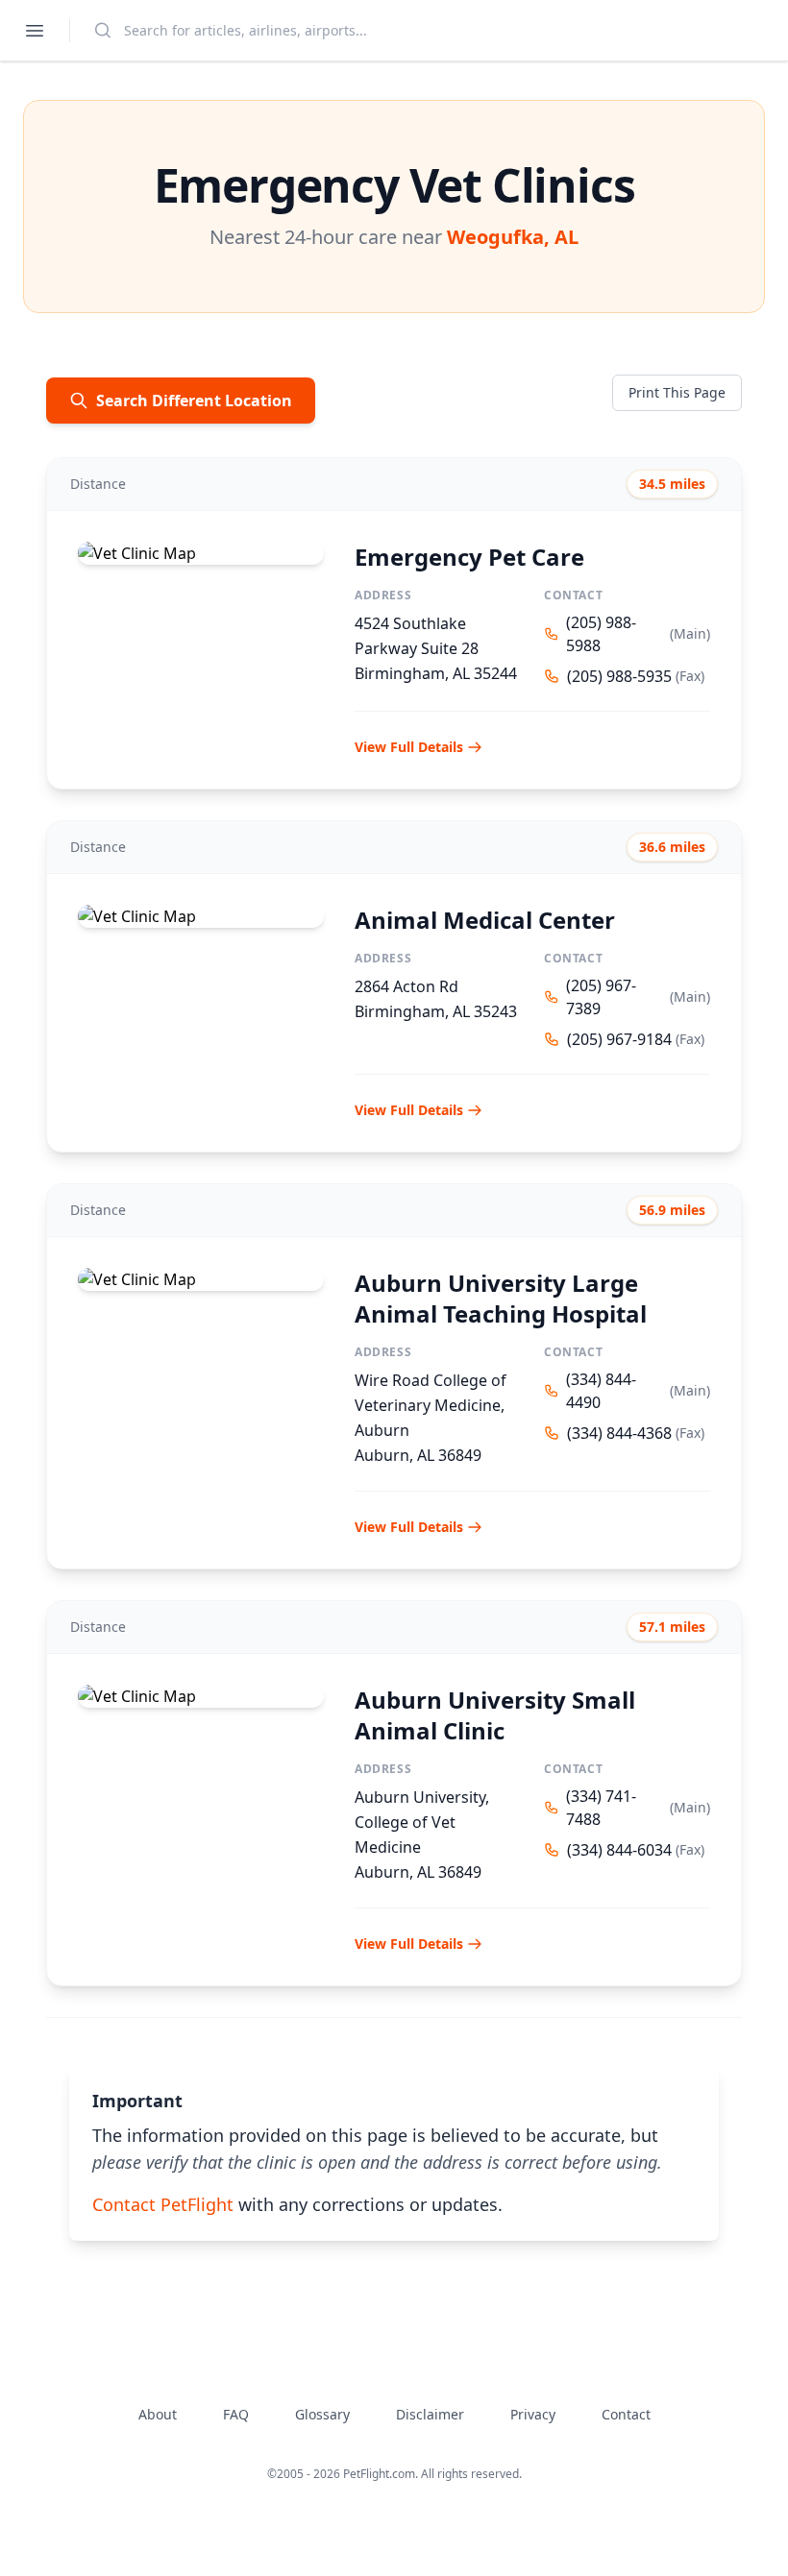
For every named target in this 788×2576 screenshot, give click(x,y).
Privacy (533, 2414)
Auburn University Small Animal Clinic (495, 1715)
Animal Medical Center (485, 920)
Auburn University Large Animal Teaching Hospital (501, 1298)
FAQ (236, 2414)
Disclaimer (430, 2414)
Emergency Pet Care (469, 557)
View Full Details (409, 747)
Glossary (322, 2414)
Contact (626, 2414)
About (158, 2414)
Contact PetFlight (163, 2204)
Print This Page (677, 392)
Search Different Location (194, 401)
